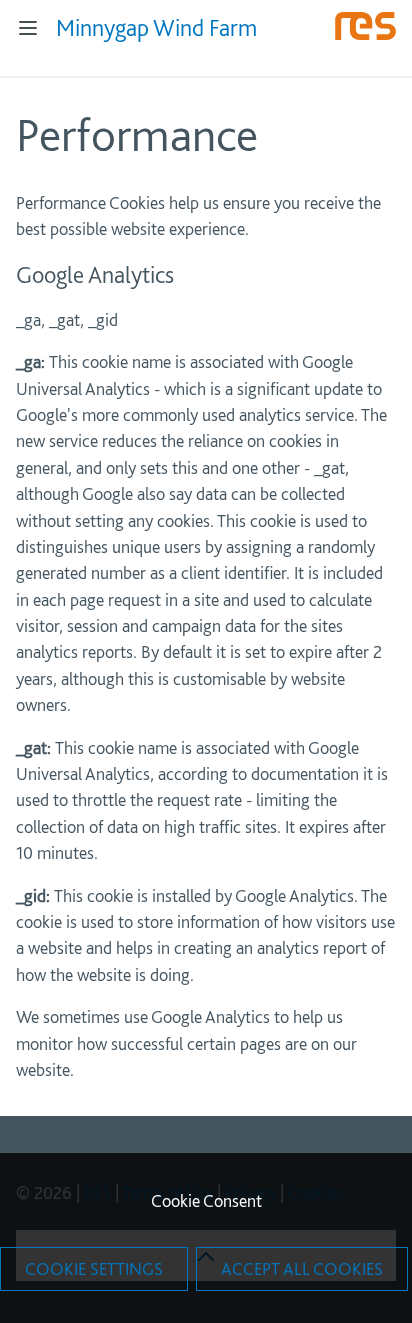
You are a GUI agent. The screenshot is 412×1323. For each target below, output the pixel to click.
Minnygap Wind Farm (156, 27)
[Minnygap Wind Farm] (365, 36)
